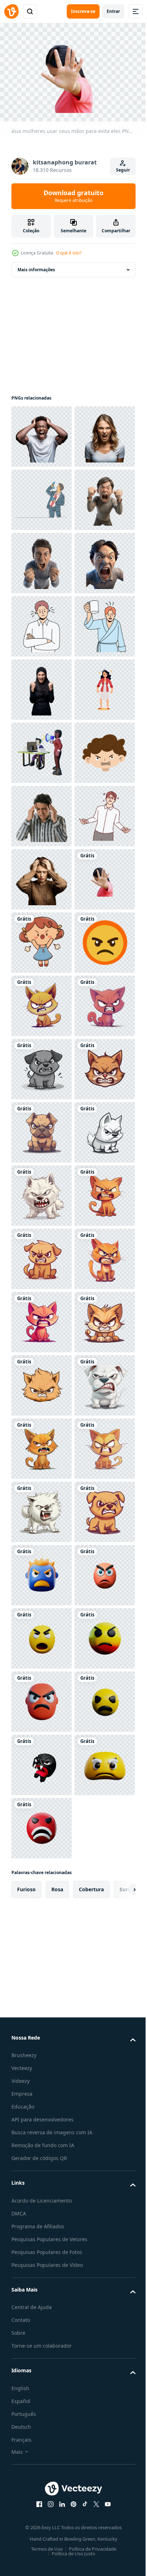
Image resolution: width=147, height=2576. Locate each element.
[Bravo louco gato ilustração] (42, 2204)
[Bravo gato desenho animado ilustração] (42, 2141)
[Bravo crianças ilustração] (42, 1129)
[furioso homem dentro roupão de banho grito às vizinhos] (42, 876)
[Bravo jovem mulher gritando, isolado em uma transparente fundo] (42, 496)
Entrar (113, 11)
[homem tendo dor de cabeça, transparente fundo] (42, 1192)
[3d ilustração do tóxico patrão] (42, 1066)
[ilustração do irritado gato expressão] (42, 2457)
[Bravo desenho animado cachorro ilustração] (42, 1888)
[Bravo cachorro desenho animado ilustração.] (42, 1951)
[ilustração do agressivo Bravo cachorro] (42, 1698)
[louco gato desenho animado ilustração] (42, 1572)
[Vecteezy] (11, 11)
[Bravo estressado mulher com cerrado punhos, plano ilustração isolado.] (42, 1002)
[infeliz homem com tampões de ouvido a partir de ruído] (42, 813)
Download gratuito (73, 196)
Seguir (123, 170)
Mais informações (36, 266)
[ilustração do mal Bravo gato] (42, 1635)
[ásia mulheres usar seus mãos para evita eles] (42, 1382)
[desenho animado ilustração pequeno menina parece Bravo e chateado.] (42, 1445)
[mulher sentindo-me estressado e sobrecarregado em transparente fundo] (42, 1319)
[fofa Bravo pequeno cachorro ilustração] (42, 2078)
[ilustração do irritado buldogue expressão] (42, 1825)
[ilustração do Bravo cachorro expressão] (42, 2331)
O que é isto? (69, 253)
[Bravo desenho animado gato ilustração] (42, 2267)
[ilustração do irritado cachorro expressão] (42, 2394)
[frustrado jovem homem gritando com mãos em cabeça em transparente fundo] (42, 433)
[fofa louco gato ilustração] (42, 2520)
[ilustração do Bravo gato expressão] (42, 1761)
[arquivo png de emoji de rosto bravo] (42, 1508)
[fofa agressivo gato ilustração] (42, 2014)
